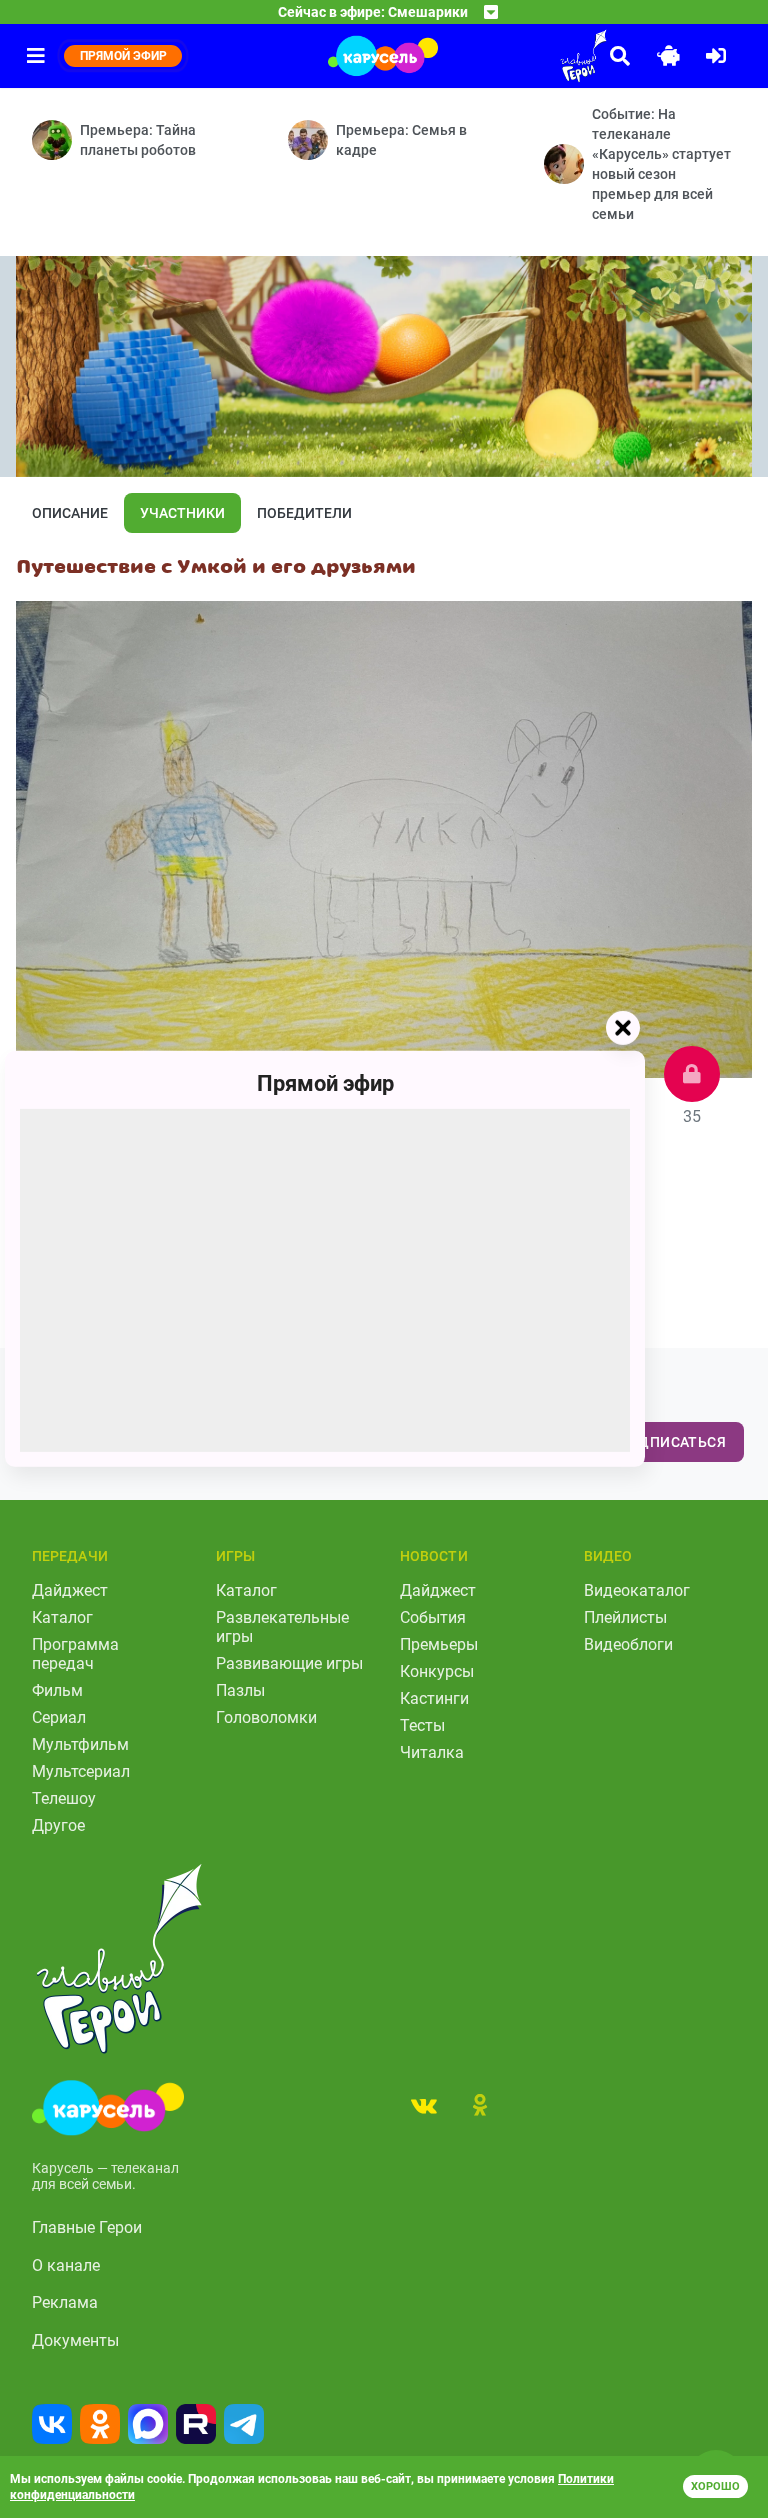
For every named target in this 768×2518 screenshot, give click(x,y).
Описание (70, 513)
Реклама (65, 2302)
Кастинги (434, 1698)
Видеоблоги (628, 1644)
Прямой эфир (325, 1083)
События (433, 1617)
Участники (182, 513)
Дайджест (70, 1590)
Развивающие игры (289, 1663)
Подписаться (672, 1442)
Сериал (59, 1717)
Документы (75, 2340)
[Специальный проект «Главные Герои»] (528, 56)
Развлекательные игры (282, 1627)
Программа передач (75, 1654)
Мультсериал (81, 1771)
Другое (58, 1825)
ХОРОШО (715, 2486)
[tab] (424, 2105)
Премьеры (439, 1644)
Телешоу (64, 1798)
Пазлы (240, 1690)
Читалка (432, 1752)
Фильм (57, 1690)
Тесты (422, 1725)
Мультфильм (80, 1744)
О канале (66, 2265)
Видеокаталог (637, 1590)
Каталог (62, 1617)
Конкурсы (437, 1671)
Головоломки (266, 1717)
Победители (304, 513)
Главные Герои (87, 2227)
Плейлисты (625, 1617)
